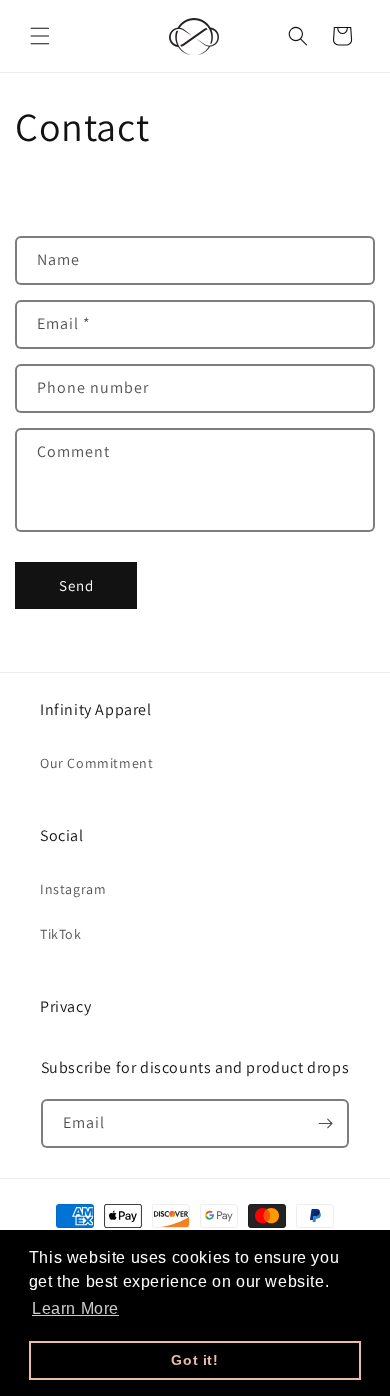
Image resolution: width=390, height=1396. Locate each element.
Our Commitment (96, 763)
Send (76, 585)
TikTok (61, 934)
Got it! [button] (194, 1360)
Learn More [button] (75, 1308)
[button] (40, 36)
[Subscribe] (325, 1123)
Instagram (73, 889)
